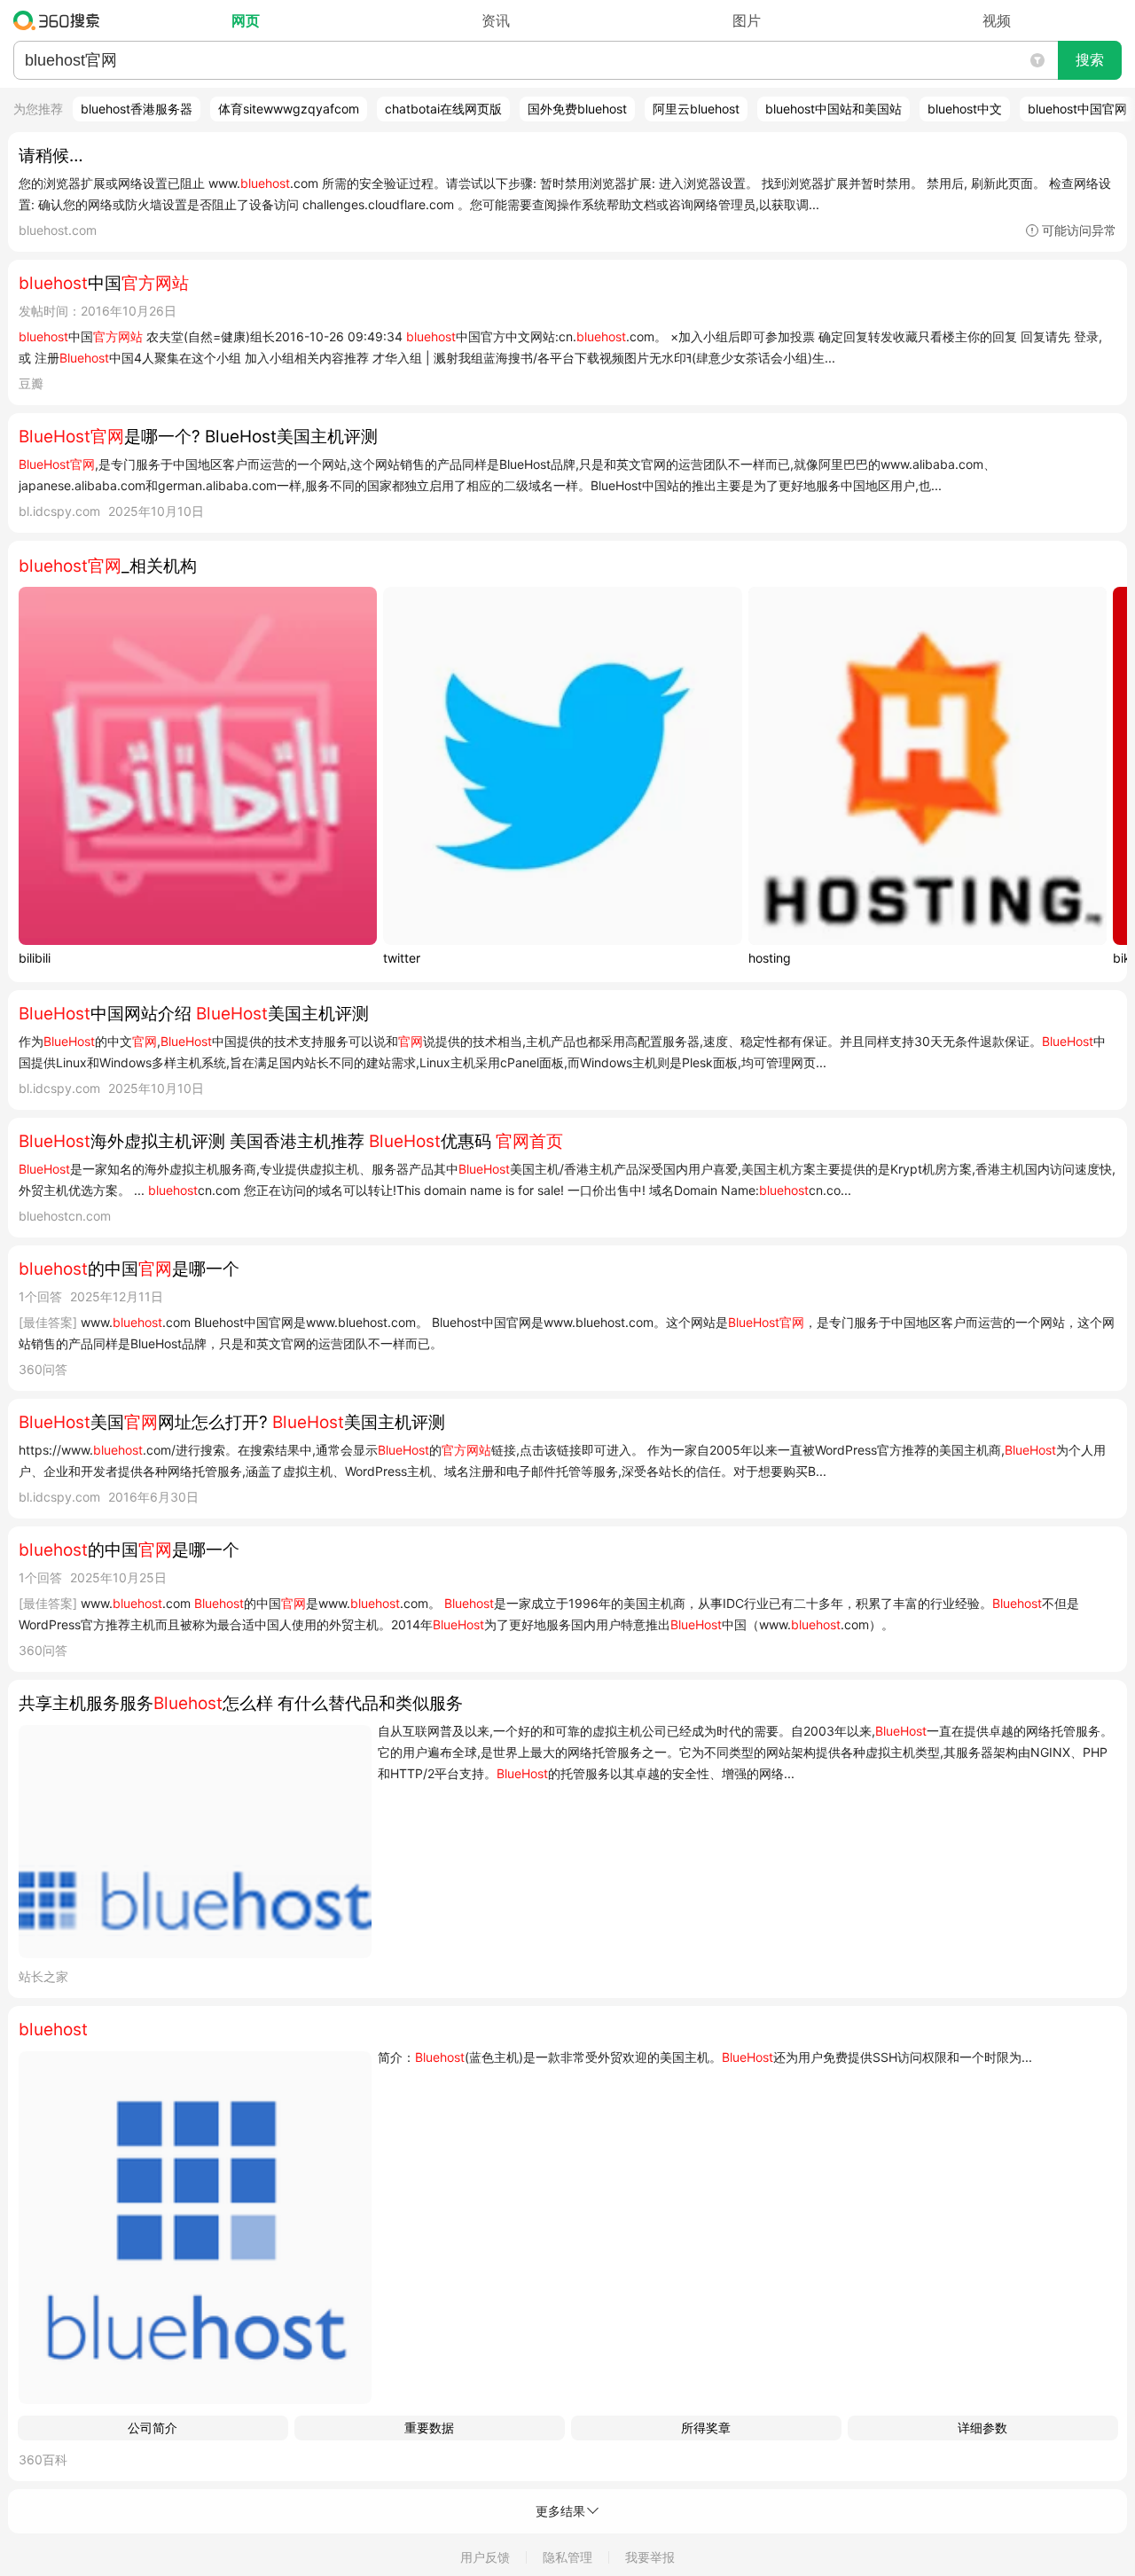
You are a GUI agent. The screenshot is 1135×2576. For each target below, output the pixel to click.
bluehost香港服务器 (137, 109)
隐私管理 (567, 2557)
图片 (747, 20)
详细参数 (982, 2428)
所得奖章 (706, 2428)
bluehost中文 (965, 109)
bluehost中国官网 (1077, 109)
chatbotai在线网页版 (443, 109)
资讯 (496, 20)
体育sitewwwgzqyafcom (289, 109)
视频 (997, 20)
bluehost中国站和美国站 (834, 109)
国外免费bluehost (577, 109)
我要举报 (650, 2557)
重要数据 (429, 2428)
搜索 (1090, 60)
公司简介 (153, 2428)
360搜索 (61, 20)
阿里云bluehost (696, 109)
